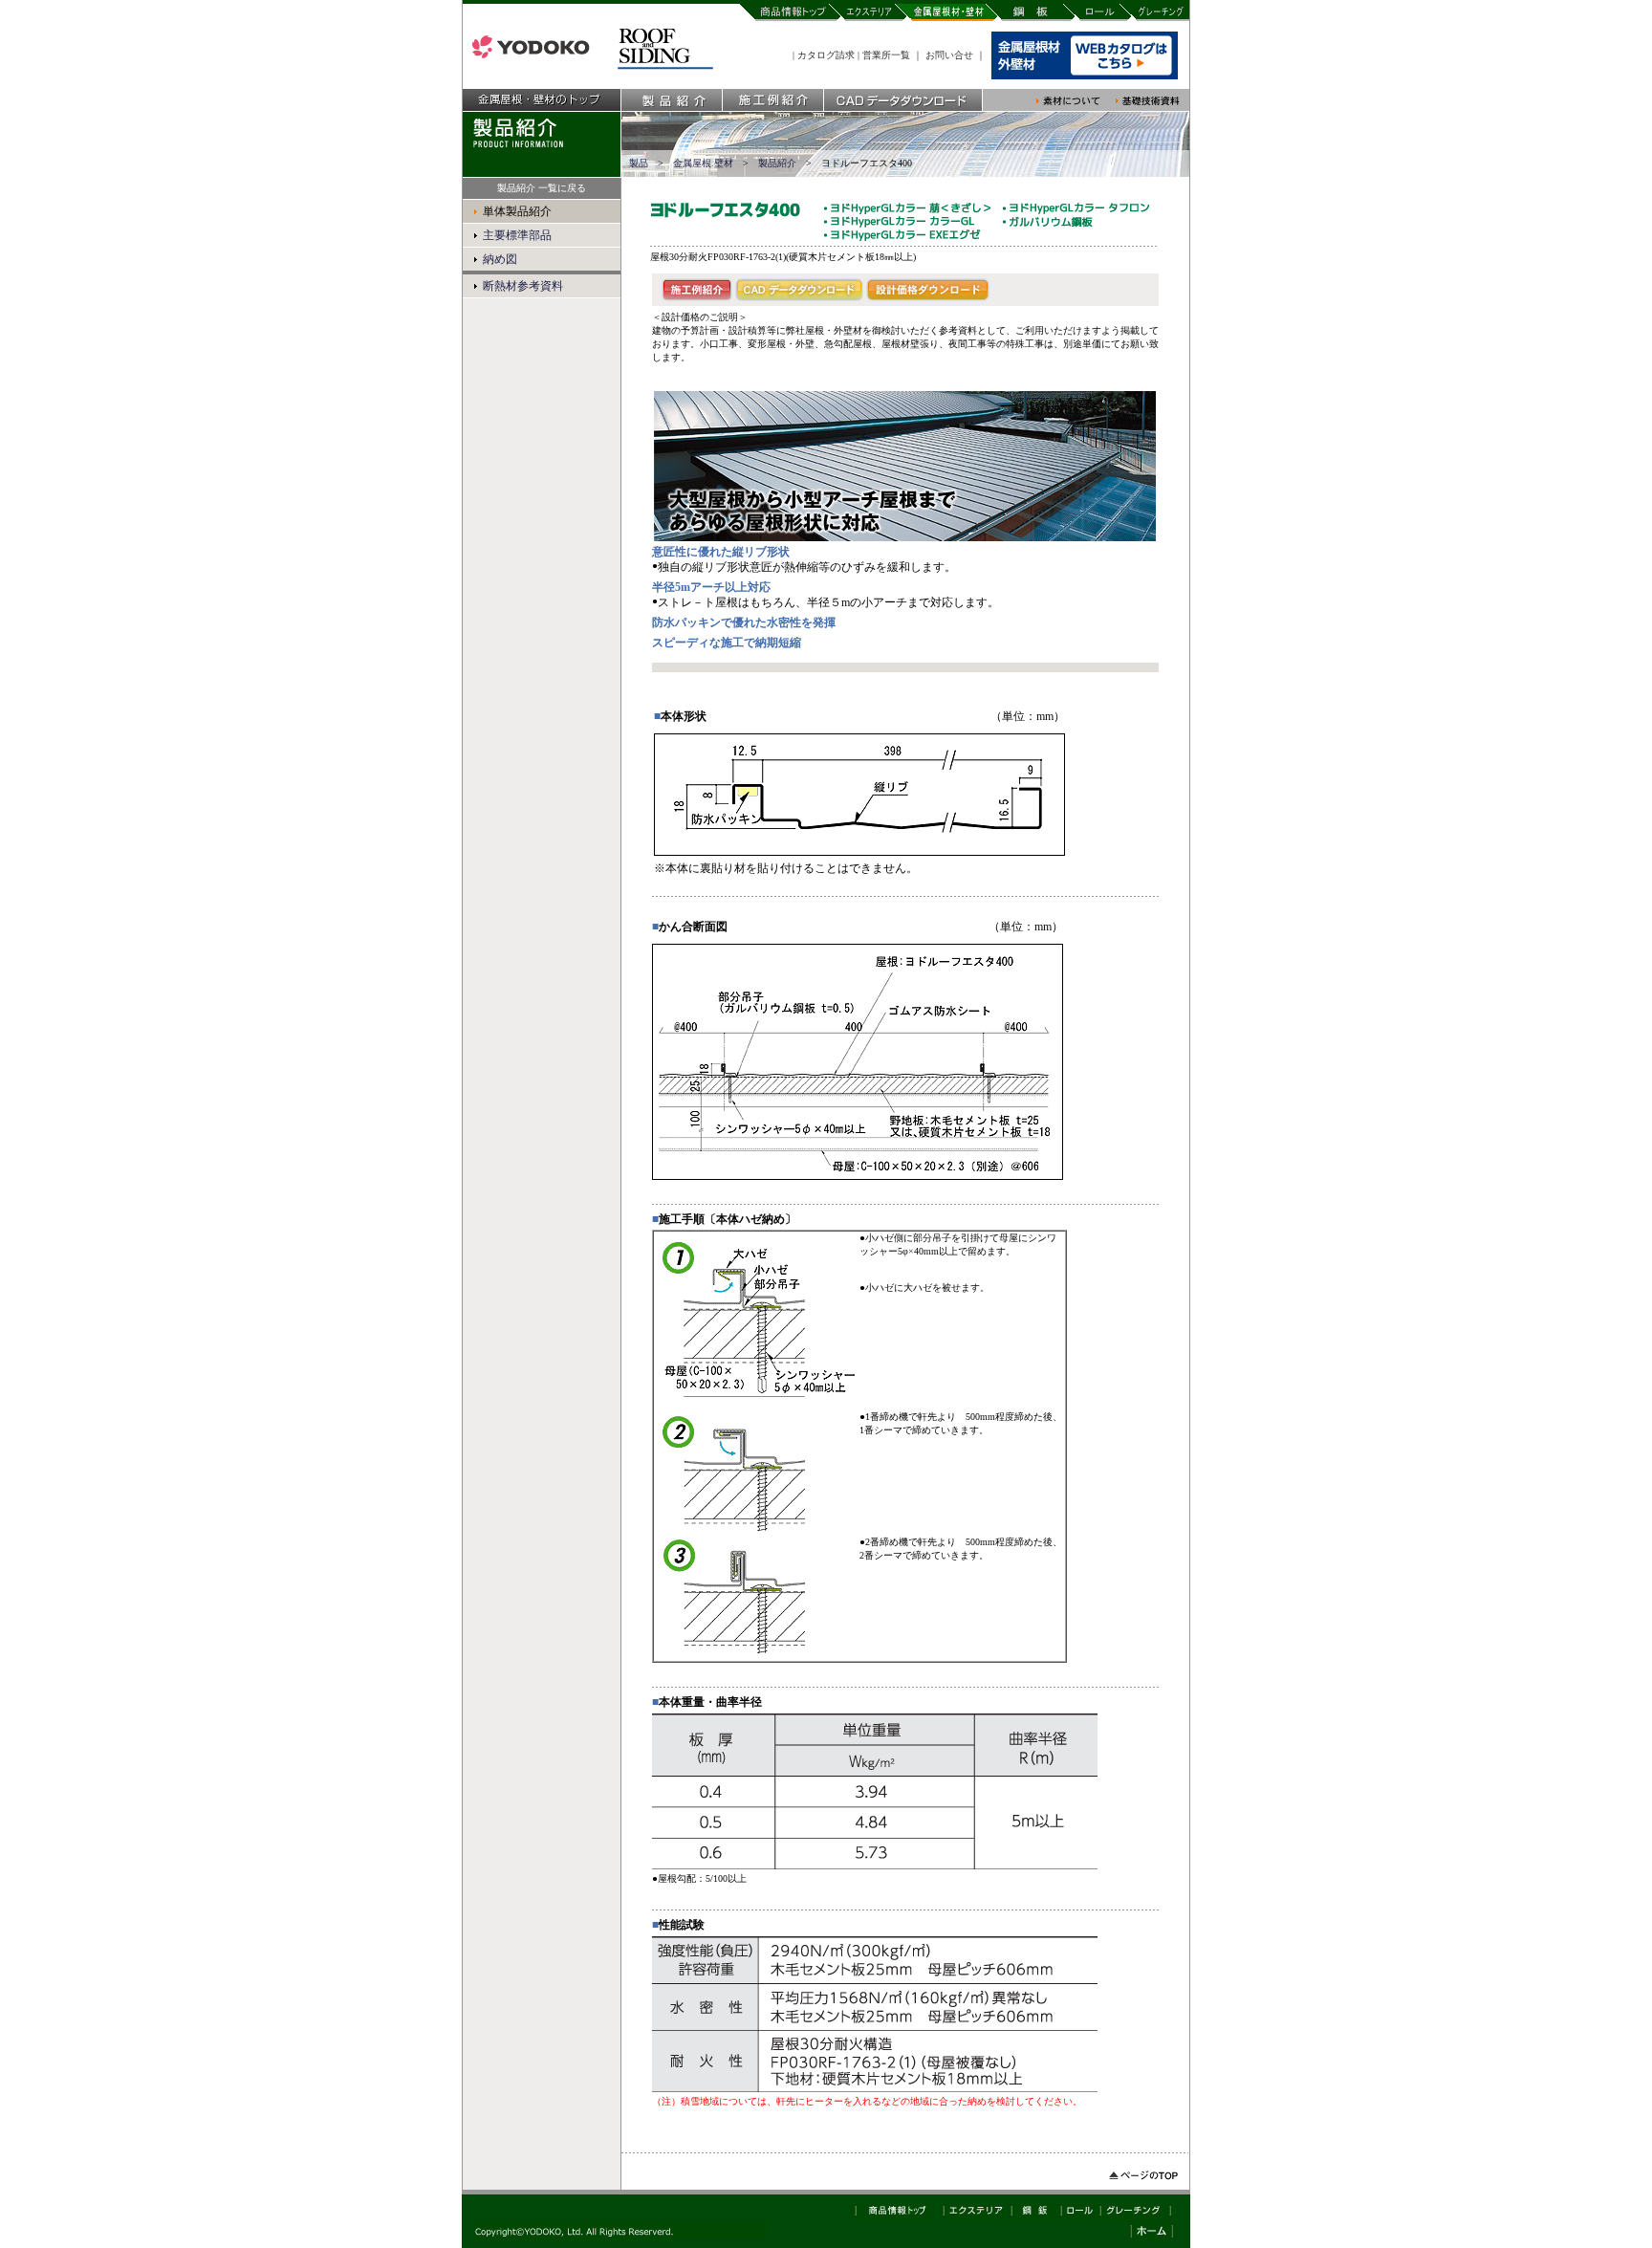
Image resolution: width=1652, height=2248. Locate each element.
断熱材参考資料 (523, 286)
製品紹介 (777, 163)
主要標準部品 (517, 235)
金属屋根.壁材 (703, 163)
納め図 (500, 259)
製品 (639, 163)
